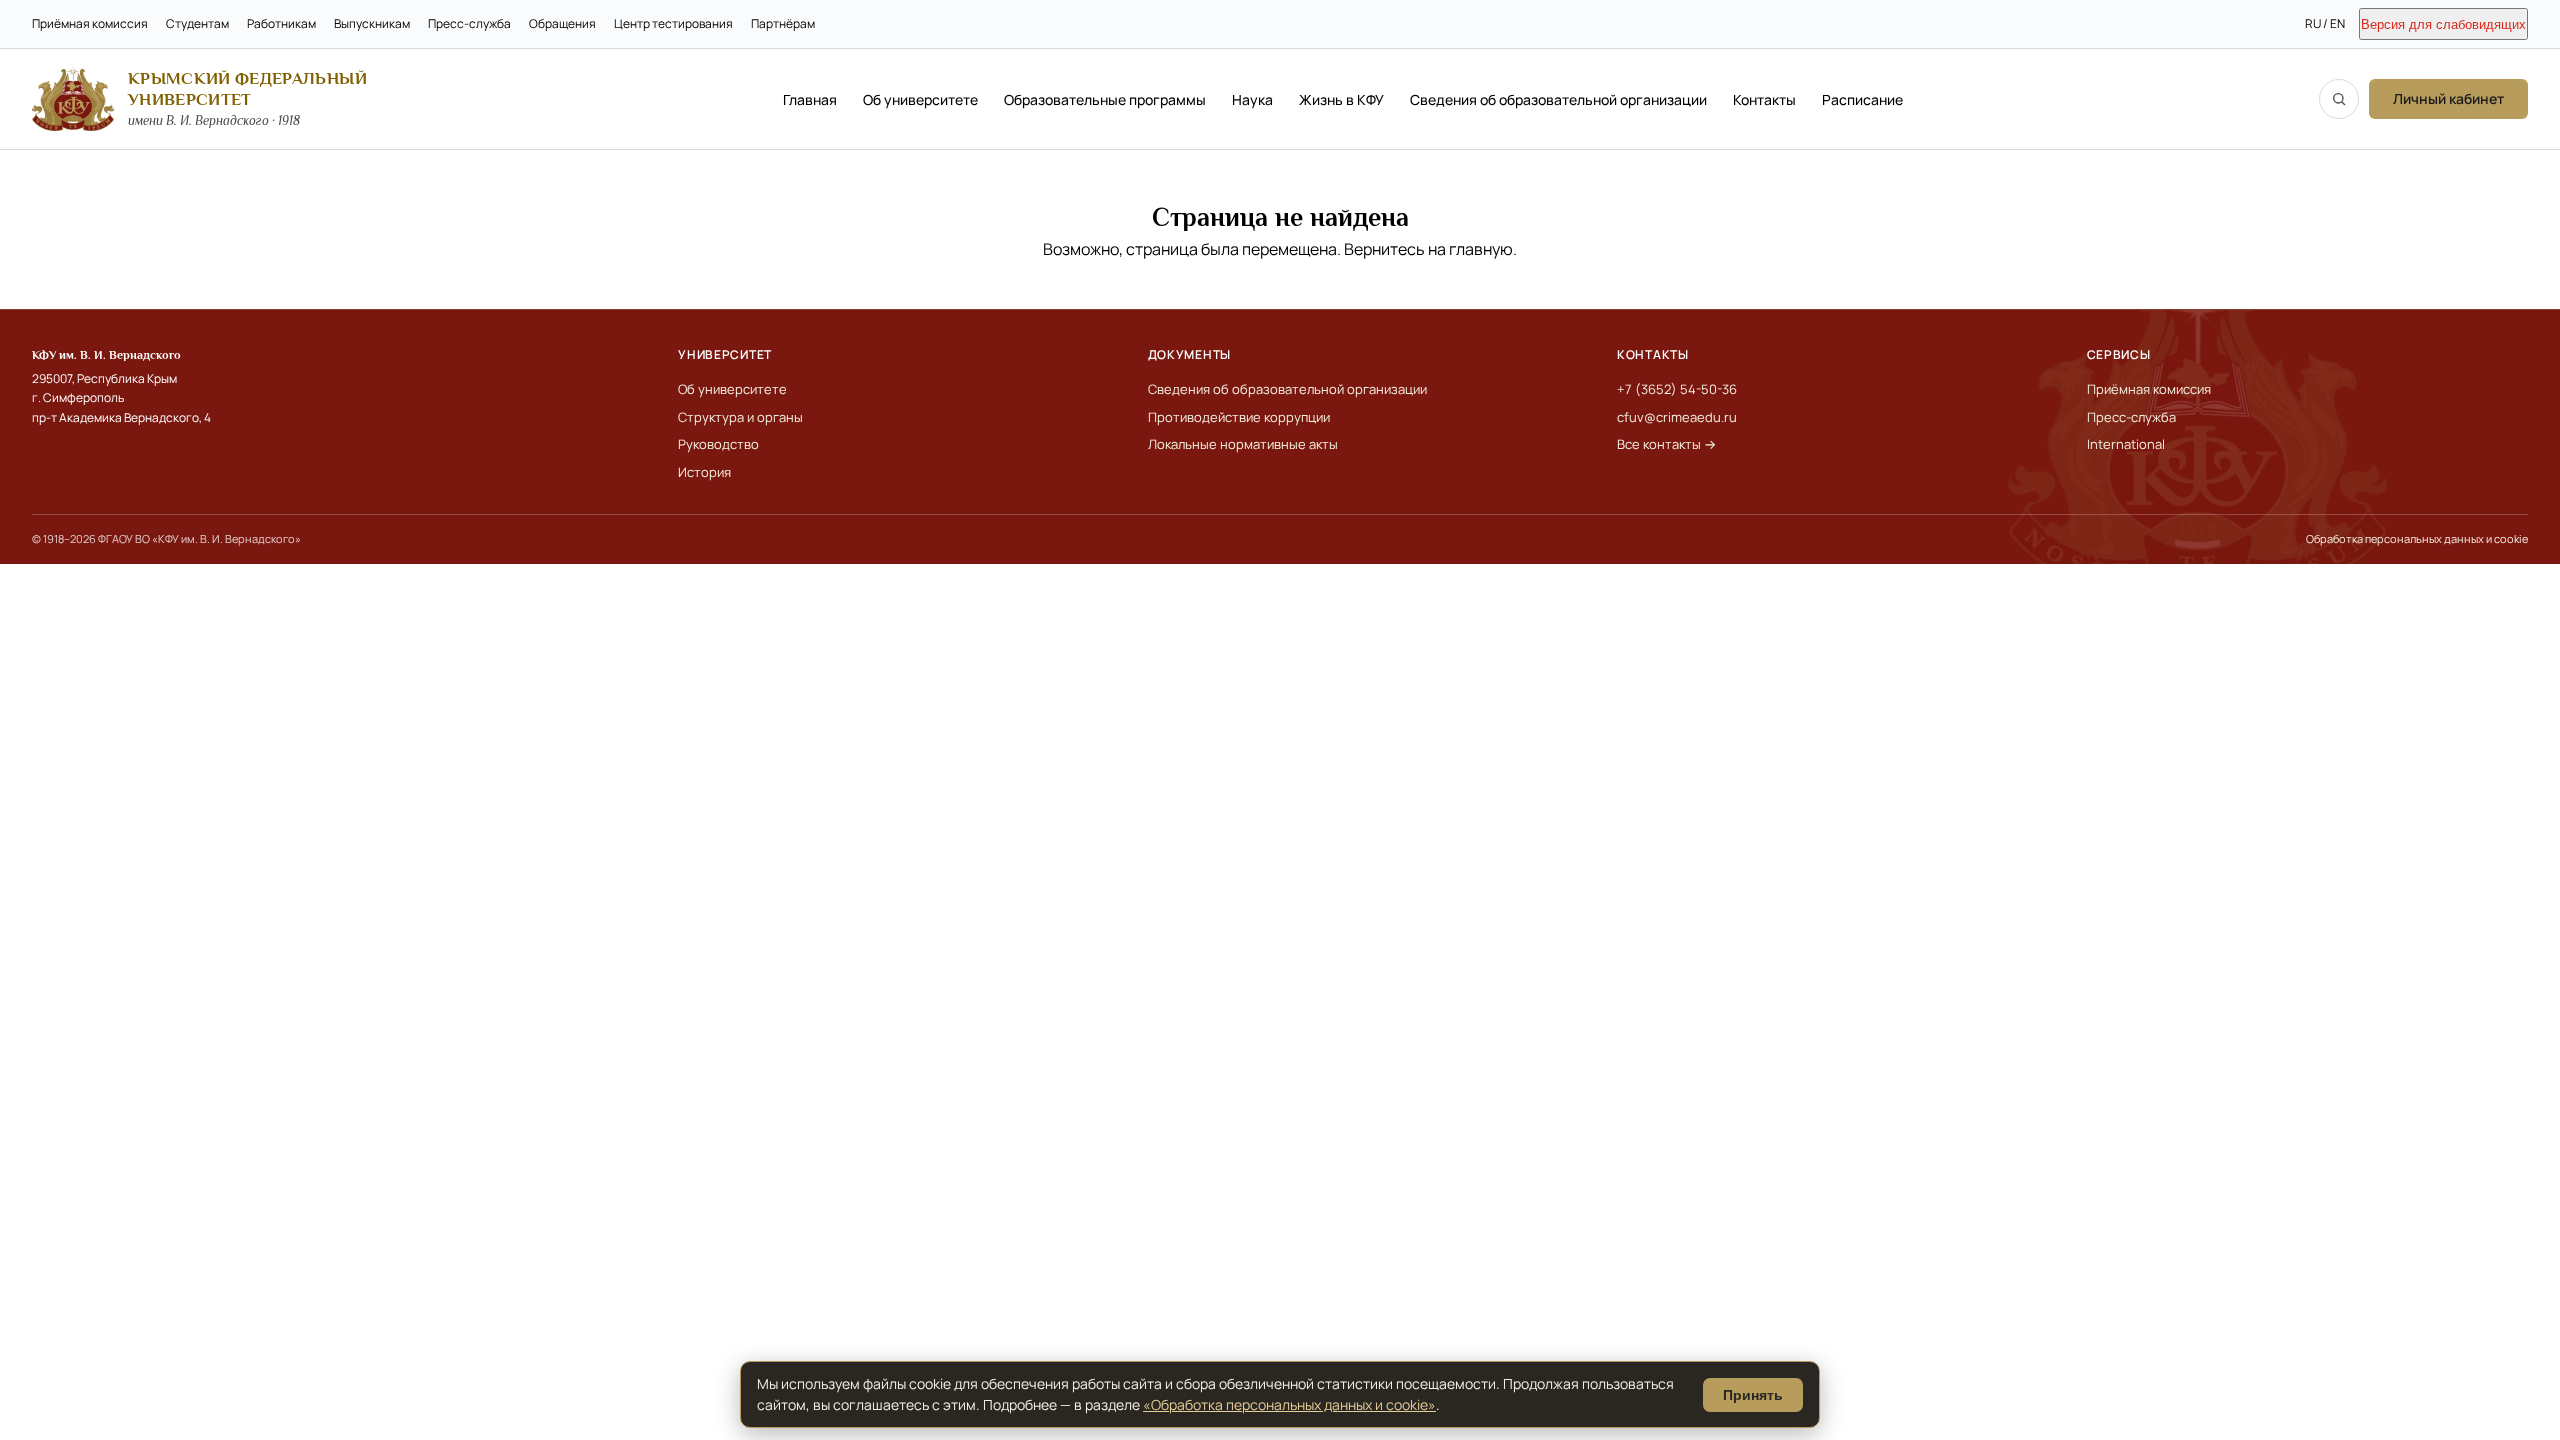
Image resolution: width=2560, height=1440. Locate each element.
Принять (1753, 1395)
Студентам (197, 23)
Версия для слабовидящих (2443, 24)
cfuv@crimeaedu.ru (1677, 417)
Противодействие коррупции (1239, 417)
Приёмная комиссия (90, 23)
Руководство (718, 444)
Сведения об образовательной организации (1558, 99)
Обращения (562, 23)
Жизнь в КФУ (1341, 99)
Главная (810, 99)
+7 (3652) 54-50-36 (1677, 389)
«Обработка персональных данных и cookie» (1289, 1404)
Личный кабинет (2448, 98)
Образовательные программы (1105, 99)
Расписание (1862, 99)
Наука (1252, 99)
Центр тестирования (673, 23)
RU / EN (2325, 23)
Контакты (1764, 99)
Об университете (920, 99)
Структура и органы (740, 417)
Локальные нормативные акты (1243, 444)
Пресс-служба (469, 23)
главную (1481, 249)
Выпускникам (372, 23)
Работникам (281, 23)
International (2126, 444)
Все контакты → (1666, 444)
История (704, 472)
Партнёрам (783, 23)
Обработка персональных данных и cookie (2417, 538)
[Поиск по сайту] (2339, 99)
